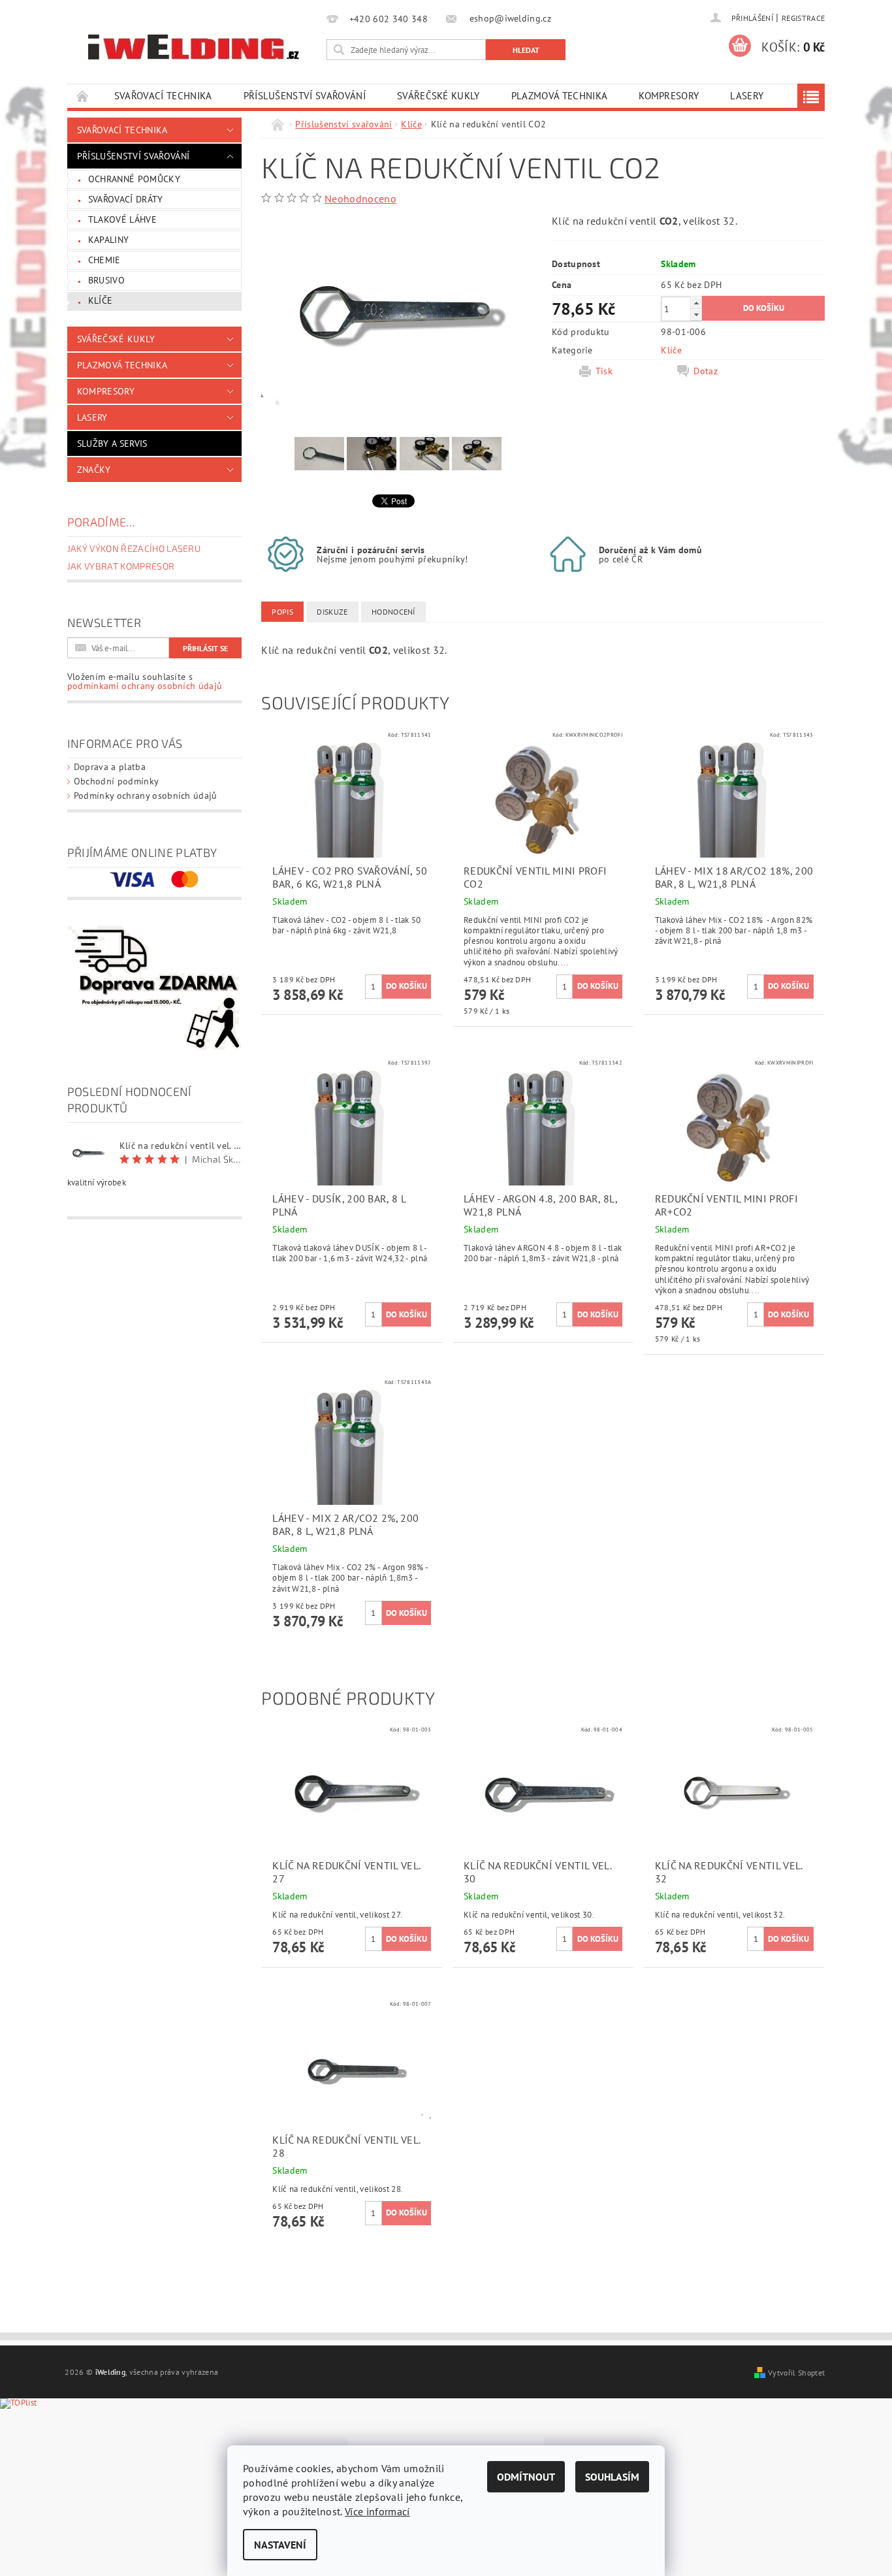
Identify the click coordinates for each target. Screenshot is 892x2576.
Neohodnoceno (360, 199)
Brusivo (106, 280)
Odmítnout (526, 2477)
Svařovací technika (163, 96)
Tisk (604, 371)
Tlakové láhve (122, 219)
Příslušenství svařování (305, 96)
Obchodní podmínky (116, 781)
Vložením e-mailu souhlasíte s (145, 681)
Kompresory (669, 96)
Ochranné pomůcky (134, 179)
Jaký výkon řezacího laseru (134, 548)
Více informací (377, 2511)
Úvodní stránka (83, 96)
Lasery (747, 96)
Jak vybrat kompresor (121, 566)
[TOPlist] (29, 2417)
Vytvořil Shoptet (796, 2372)
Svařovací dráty (126, 199)
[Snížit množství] (696, 314)
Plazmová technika (559, 96)
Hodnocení (393, 612)
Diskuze (332, 612)
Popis (282, 612)
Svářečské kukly (438, 96)
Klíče (101, 300)
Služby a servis (112, 443)
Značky (94, 470)
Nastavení (280, 2545)
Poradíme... (101, 522)
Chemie (104, 260)
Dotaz (706, 371)
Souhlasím (612, 2477)
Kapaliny (109, 240)
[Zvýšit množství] (696, 303)
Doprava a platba (110, 767)
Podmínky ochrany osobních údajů (146, 796)
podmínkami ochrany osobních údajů (145, 686)
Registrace (803, 18)
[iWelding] (195, 48)
